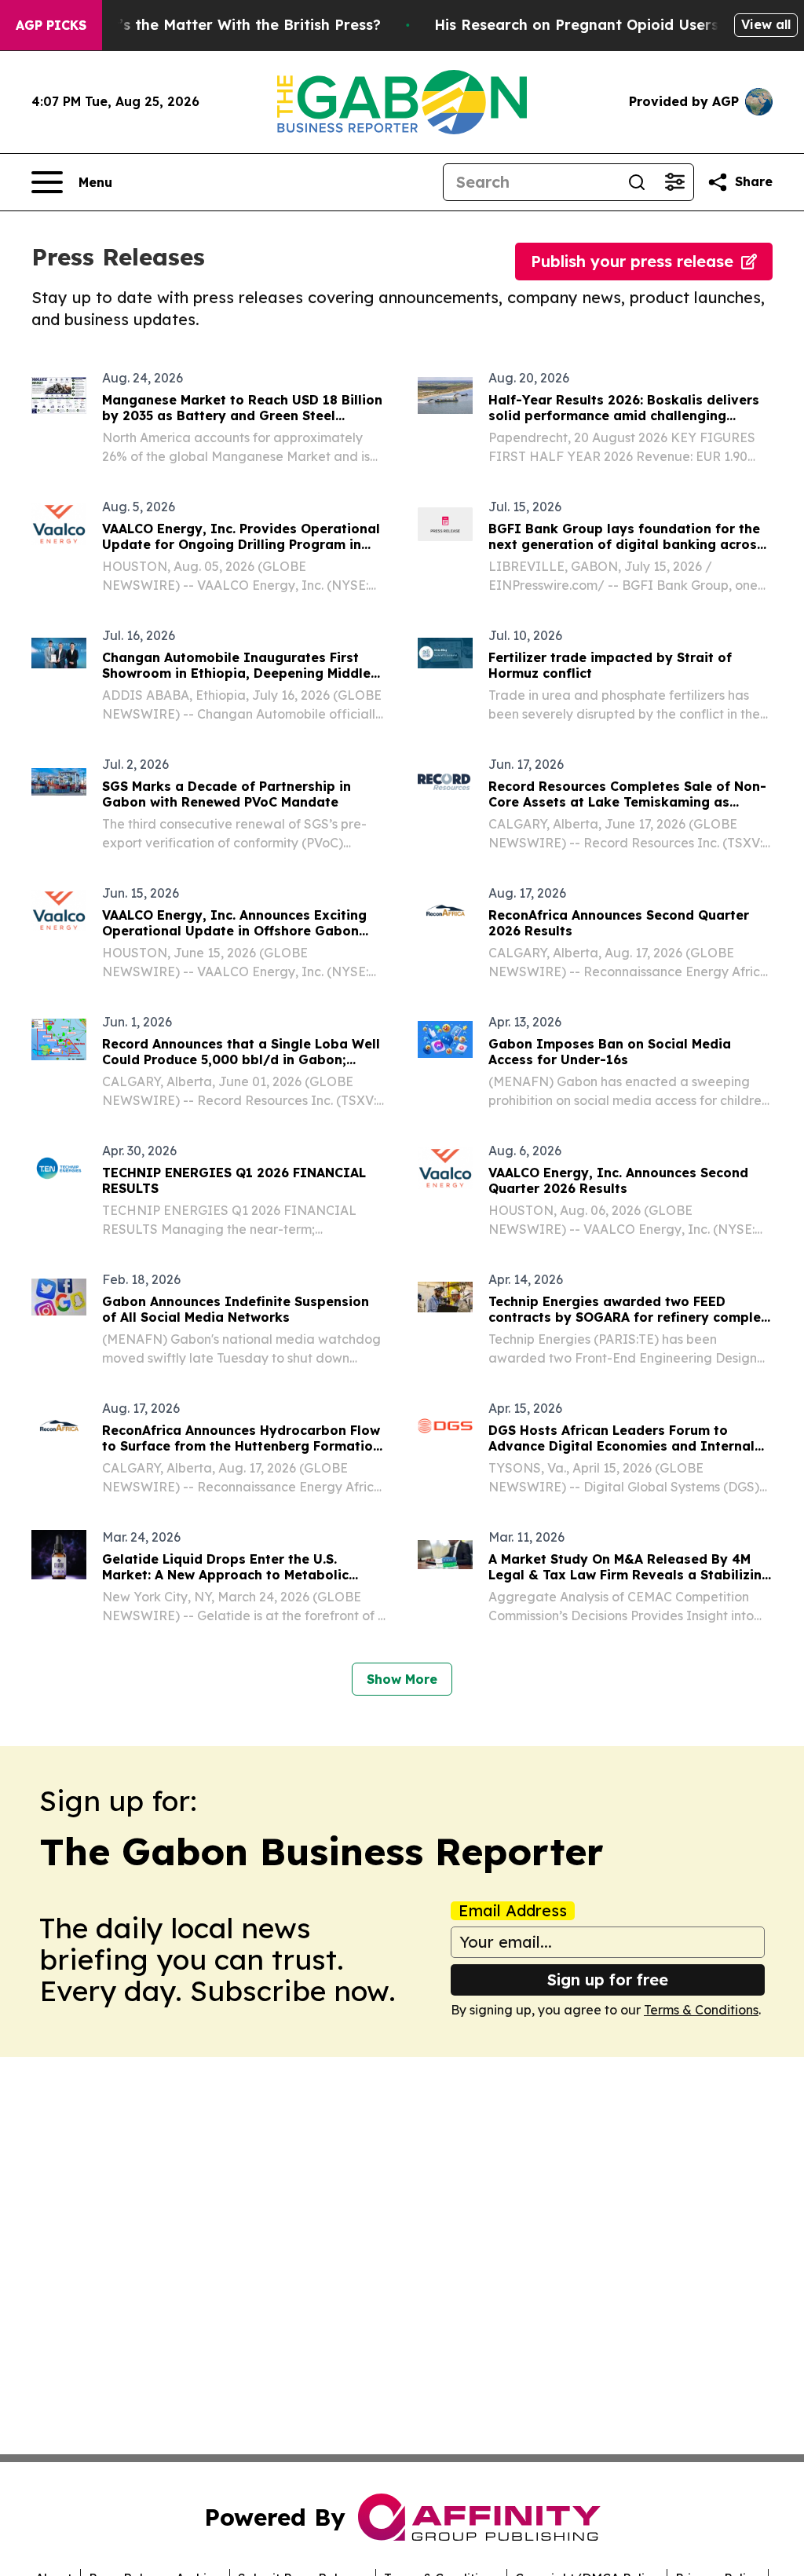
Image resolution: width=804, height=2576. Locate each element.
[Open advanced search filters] (674, 182)
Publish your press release (632, 261)
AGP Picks (51, 25)
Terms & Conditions (701, 2010)
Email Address (513, 1911)
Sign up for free (608, 1980)
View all (766, 24)
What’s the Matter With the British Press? (231, 25)
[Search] (637, 182)
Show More (402, 1679)
